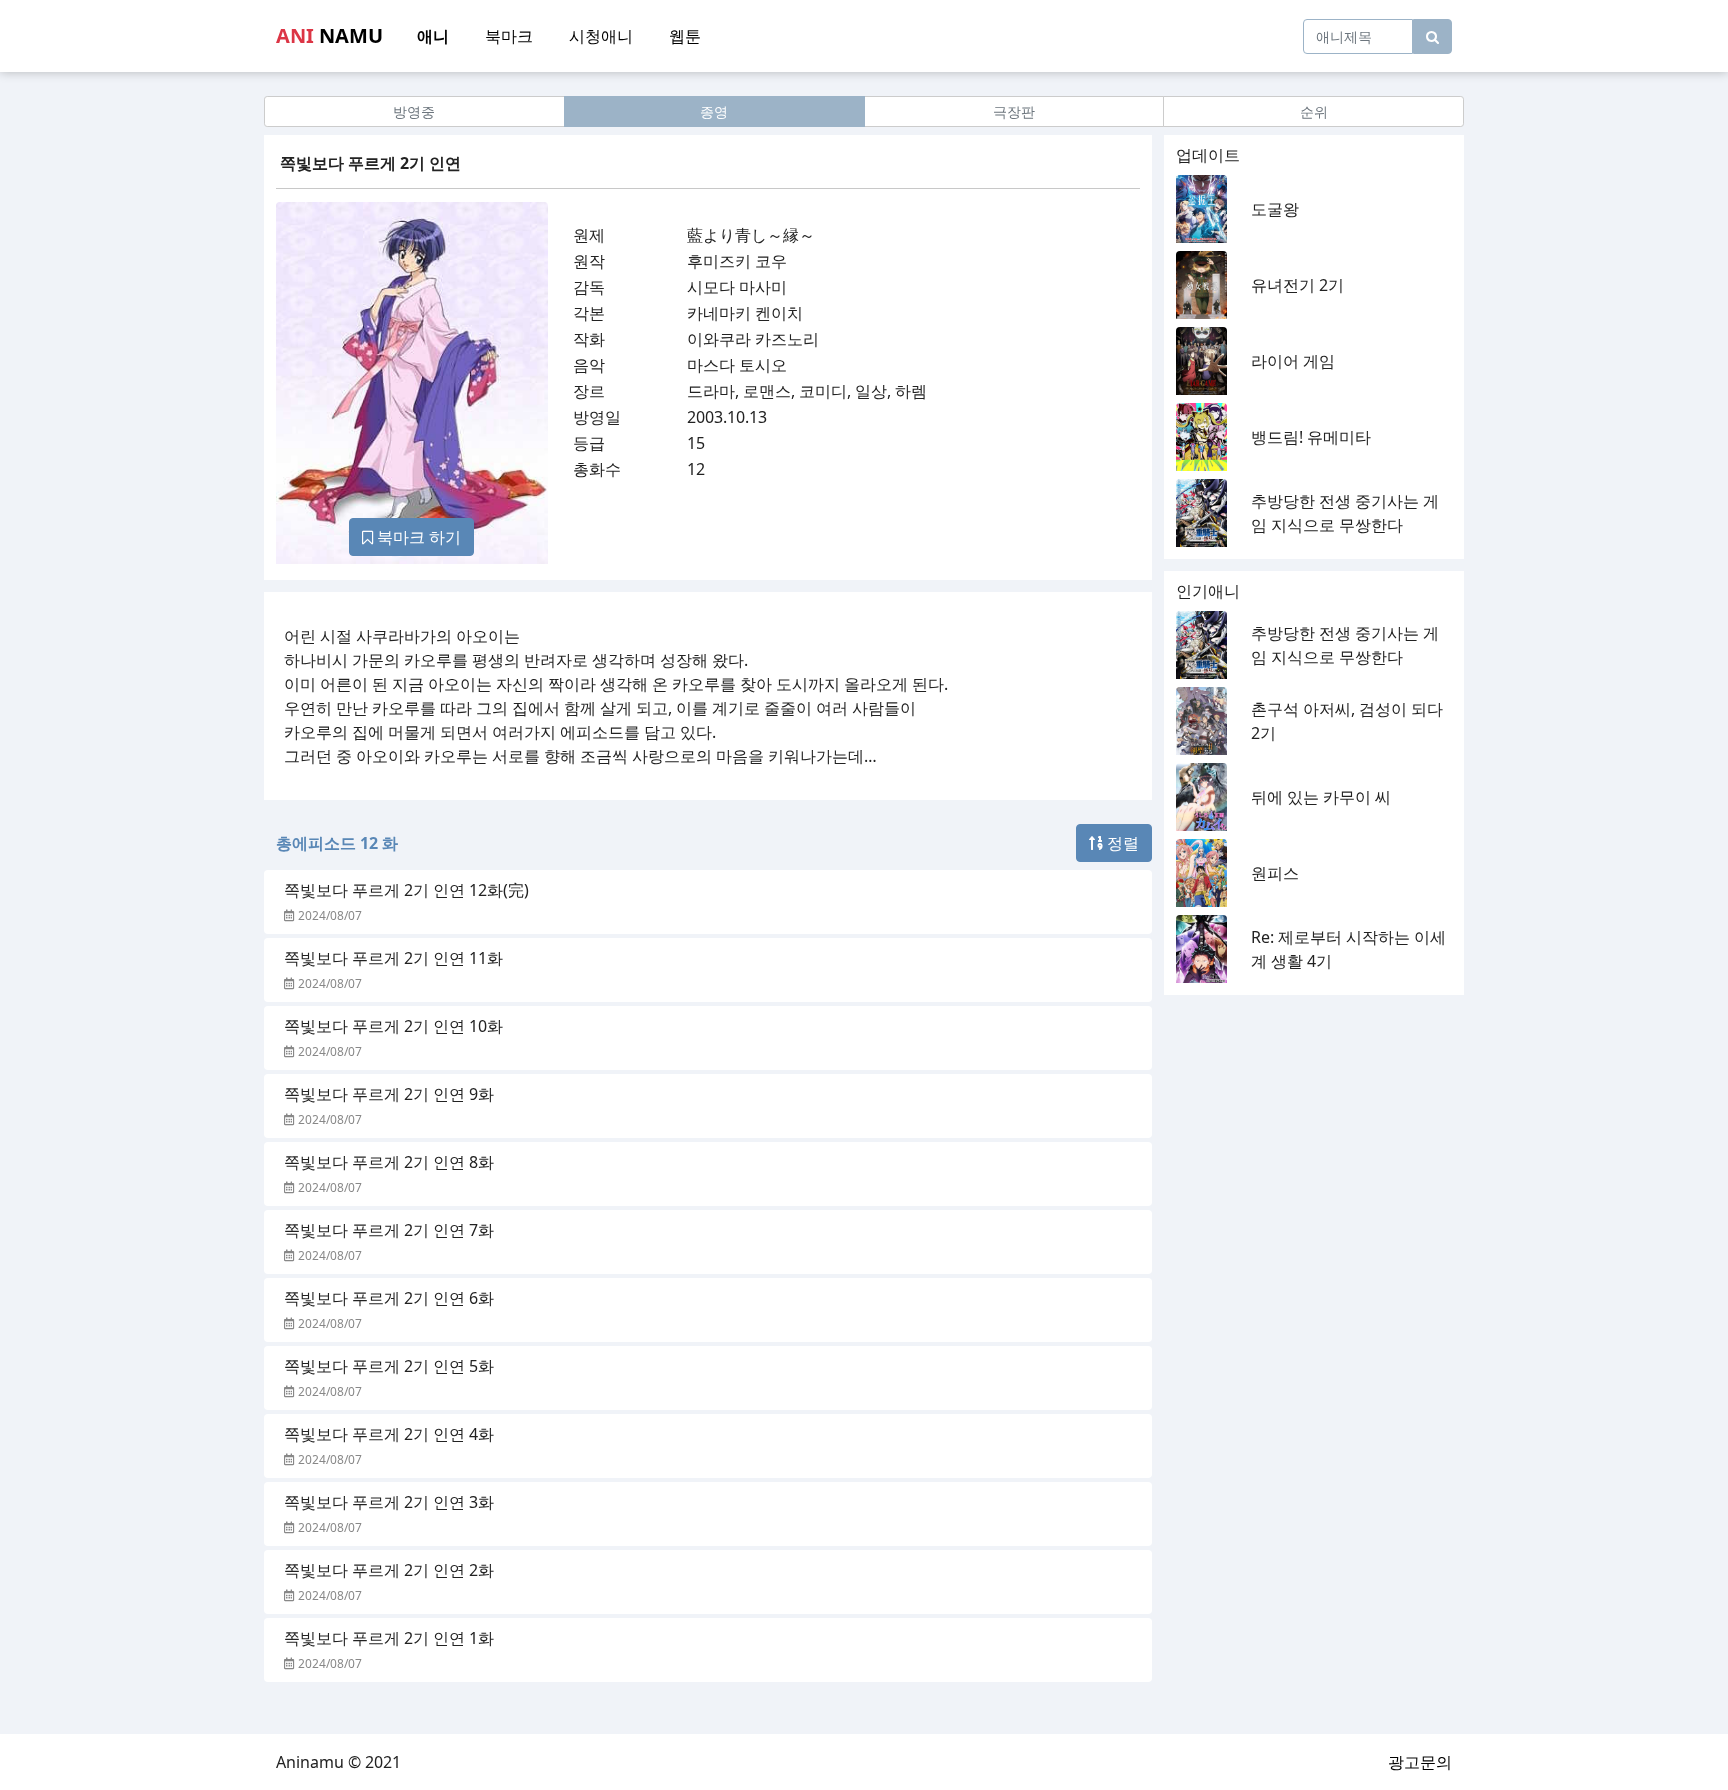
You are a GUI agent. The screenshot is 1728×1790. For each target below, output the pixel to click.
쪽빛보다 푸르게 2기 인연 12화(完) (406, 890)
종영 (714, 111)
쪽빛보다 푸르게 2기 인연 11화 (393, 958)
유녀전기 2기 (1297, 285)
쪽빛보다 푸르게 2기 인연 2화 (389, 1570)
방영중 (414, 111)
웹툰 (685, 36)
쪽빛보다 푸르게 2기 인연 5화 (389, 1366)
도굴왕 (1275, 209)
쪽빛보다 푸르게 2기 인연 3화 (389, 1502)
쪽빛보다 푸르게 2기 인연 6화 (389, 1298)
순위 (1314, 111)
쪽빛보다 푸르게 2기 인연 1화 (389, 1638)
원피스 (1275, 873)
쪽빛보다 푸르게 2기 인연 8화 (389, 1162)
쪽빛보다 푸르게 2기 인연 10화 (393, 1026)
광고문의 (1420, 1762)
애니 (433, 36)
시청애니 (601, 36)
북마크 (509, 36)
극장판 (1014, 111)
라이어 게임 (1293, 361)
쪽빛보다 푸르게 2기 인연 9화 (389, 1094)
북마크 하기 (417, 537)
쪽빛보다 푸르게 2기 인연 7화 (389, 1230)
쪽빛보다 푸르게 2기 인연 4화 (389, 1434)
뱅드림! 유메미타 (1311, 437)
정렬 (1121, 843)
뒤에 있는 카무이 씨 (1321, 797)
